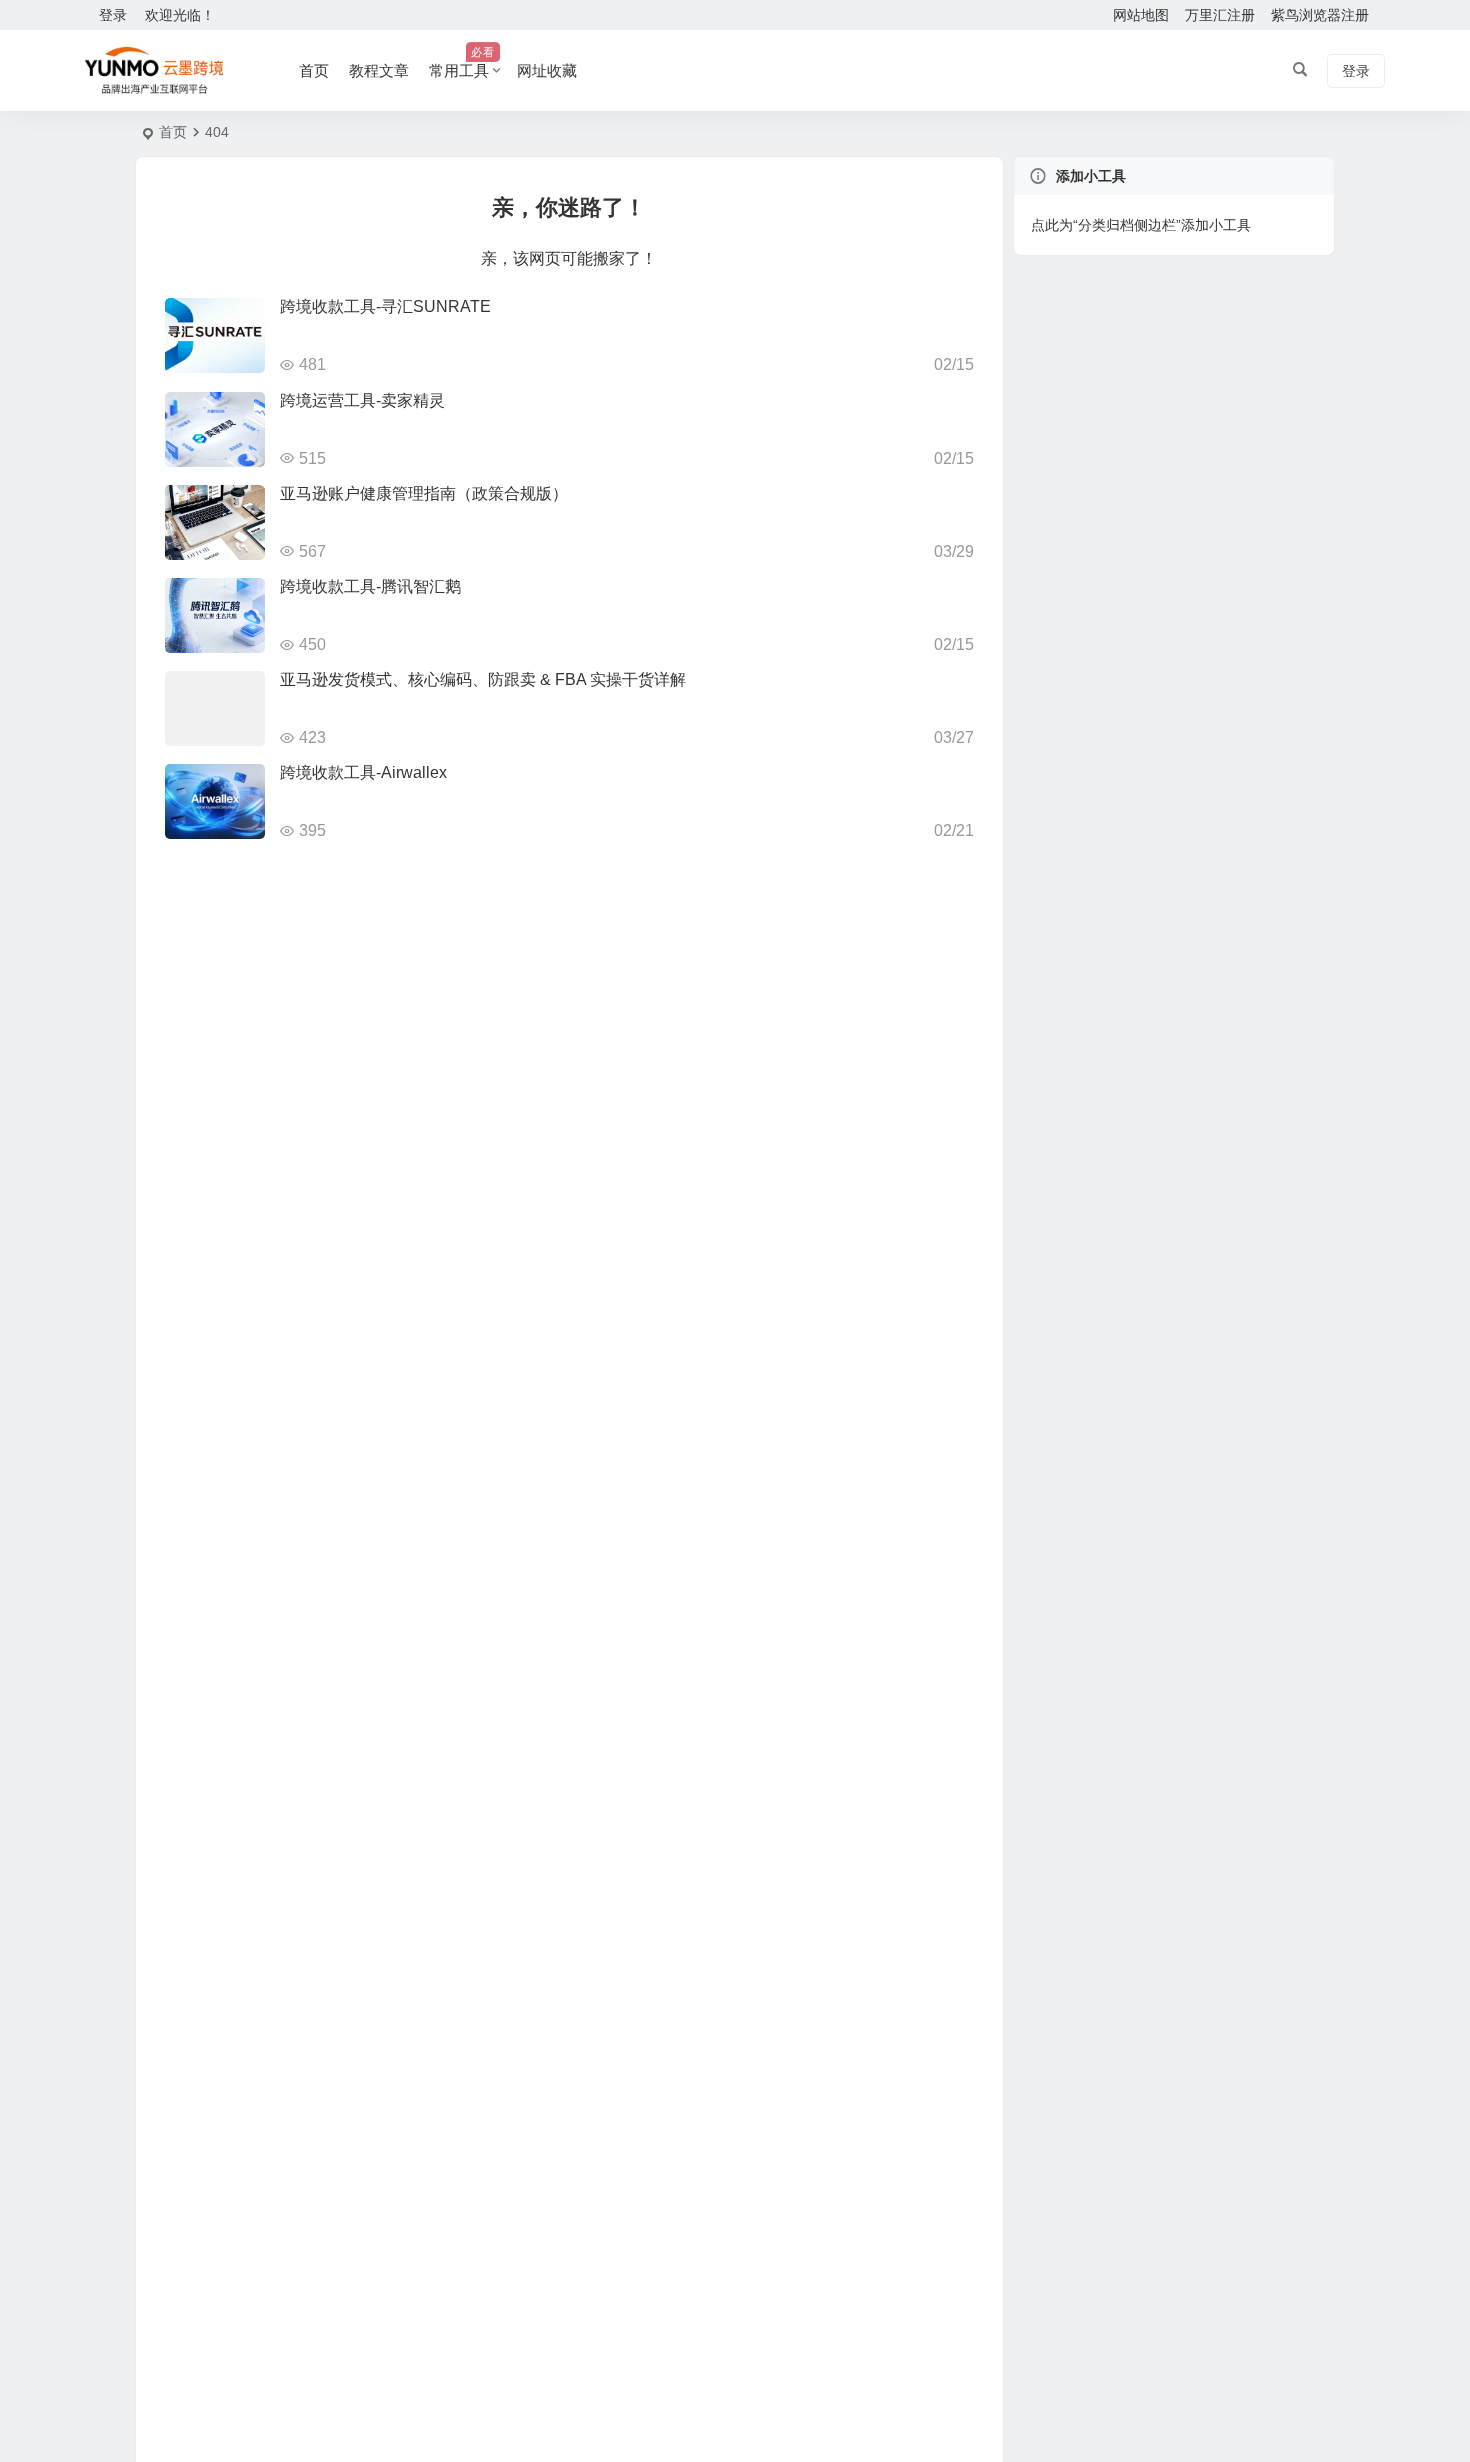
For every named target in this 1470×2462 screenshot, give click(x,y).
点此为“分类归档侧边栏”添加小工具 (1141, 225)
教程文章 (379, 70)
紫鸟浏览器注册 (1320, 15)
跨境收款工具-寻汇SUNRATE (385, 306)
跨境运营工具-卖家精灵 (362, 400)
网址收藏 (547, 70)
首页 (314, 70)
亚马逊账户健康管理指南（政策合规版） (424, 493)
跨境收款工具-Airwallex (363, 772)
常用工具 (462, 62)
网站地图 (1141, 15)
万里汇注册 (1220, 15)
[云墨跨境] (154, 71)
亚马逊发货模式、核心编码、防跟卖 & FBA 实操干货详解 (483, 679)
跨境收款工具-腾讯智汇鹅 (370, 586)
